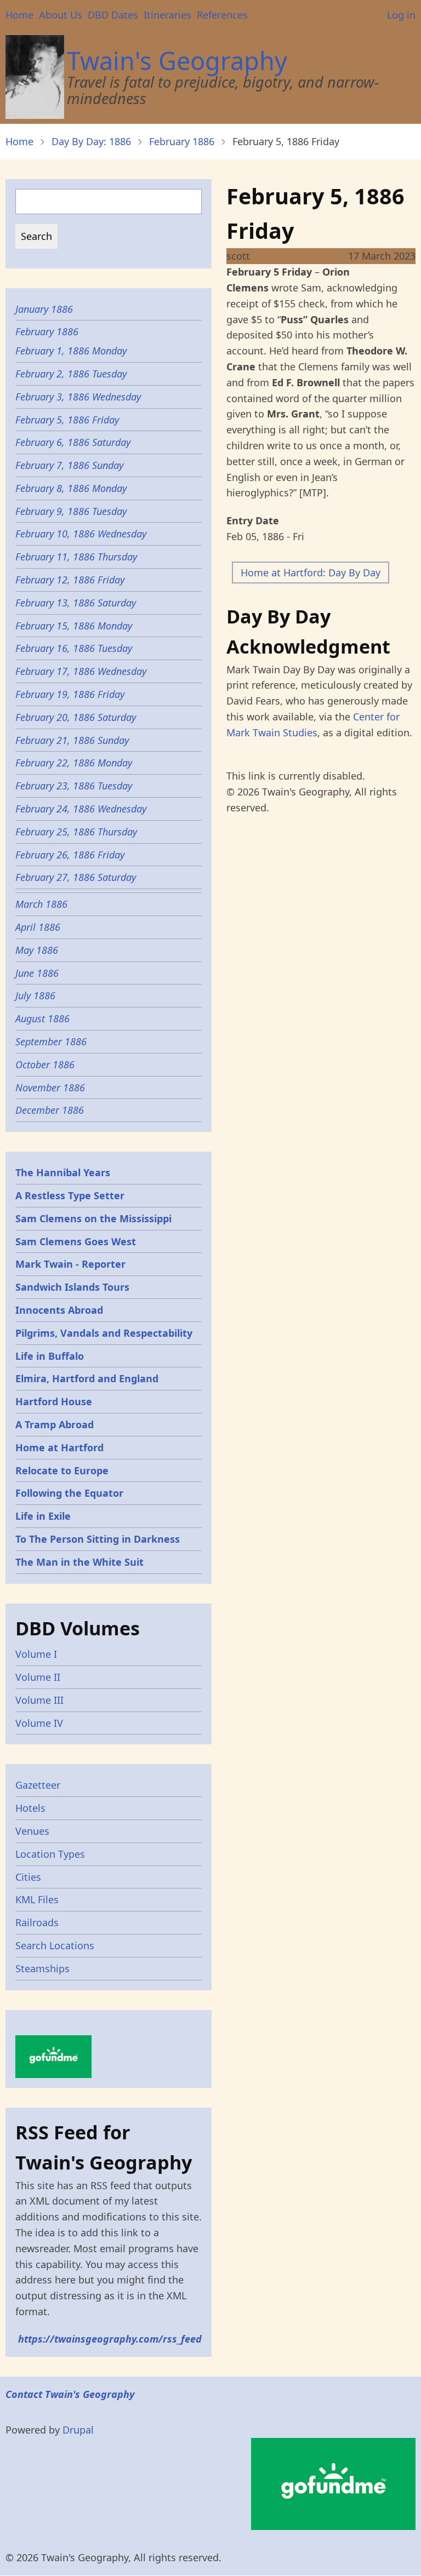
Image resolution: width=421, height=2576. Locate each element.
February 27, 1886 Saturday (77, 877)
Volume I (36, 1654)
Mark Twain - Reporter (70, 1264)
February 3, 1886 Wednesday (78, 397)
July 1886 (35, 995)
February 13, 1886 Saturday (77, 603)
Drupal (78, 2430)
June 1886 (37, 973)
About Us (61, 15)
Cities (28, 1877)
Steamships (42, 1968)
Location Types (50, 1854)
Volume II (38, 1677)
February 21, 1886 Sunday (72, 740)
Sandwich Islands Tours (72, 1287)
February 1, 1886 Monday (71, 351)
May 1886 (37, 950)
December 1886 (50, 1110)
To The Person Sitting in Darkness (98, 1539)
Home (19, 15)
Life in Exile (43, 1516)
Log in (401, 15)
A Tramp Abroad (55, 1424)
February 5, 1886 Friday (67, 420)
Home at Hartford (59, 1447)
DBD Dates (113, 15)
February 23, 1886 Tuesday (74, 786)
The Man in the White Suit (79, 1562)
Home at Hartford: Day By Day (311, 573)
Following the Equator (69, 1493)
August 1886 (42, 1018)
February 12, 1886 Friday (70, 580)
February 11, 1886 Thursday (76, 557)
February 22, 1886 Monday (74, 763)
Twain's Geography (177, 61)
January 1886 (44, 309)
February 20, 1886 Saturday (76, 717)
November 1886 (50, 1087)
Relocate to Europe (62, 1470)
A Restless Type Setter (70, 1195)
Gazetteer (38, 1785)
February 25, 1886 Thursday (76, 832)
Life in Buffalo (50, 1356)
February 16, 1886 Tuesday (74, 648)
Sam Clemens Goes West (76, 1241)
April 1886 (38, 927)
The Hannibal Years (63, 1172)
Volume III (39, 1700)
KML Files (37, 1899)
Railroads (37, 1922)
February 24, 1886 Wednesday (81, 809)
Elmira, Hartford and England (87, 1378)
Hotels (30, 1808)
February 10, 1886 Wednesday (81, 534)
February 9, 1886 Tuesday (72, 511)
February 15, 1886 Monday (74, 626)
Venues (32, 1831)
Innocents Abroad (59, 1310)
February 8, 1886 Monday (71, 488)
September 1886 (51, 1041)
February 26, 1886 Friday (70, 855)
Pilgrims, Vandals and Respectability (104, 1333)
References (222, 15)
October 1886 (45, 1064)
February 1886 (182, 141)
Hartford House (54, 1401)
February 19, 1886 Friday (70, 694)
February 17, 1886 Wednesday (82, 671)
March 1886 (41, 904)
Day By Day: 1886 (91, 141)
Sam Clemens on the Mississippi (93, 1218)
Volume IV (39, 1723)
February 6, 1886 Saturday (73, 442)
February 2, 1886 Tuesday (72, 374)
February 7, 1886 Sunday (71, 465)
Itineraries (167, 15)
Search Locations (55, 1945)
